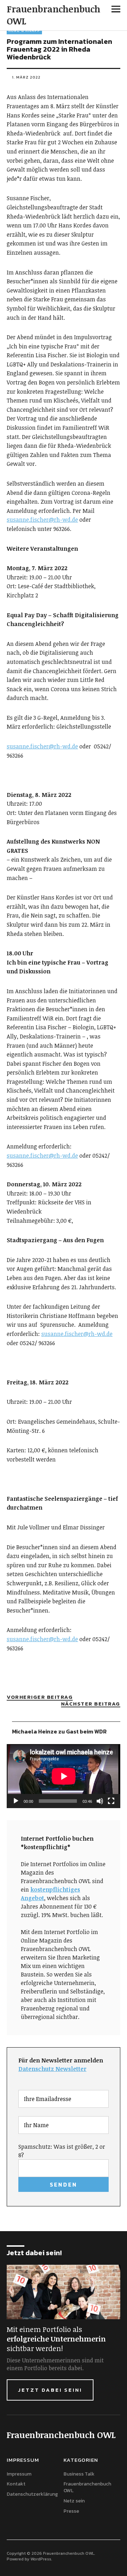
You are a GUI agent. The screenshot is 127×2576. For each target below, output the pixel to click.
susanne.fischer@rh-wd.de (42, 520)
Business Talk (79, 2474)
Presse (71, 2511)
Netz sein (74, 2501)
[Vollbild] (111, 1801)
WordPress (41, 2559)
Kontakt (16, 2484)
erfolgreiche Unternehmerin (56, 2339)
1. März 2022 (26, 77)
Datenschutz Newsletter (52, 2069)
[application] (64, 1776)
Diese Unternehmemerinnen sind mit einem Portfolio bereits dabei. (55, 2364)
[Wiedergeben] (16, 1801)
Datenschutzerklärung (32, 2494)
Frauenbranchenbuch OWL (53, 15)
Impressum (19, 2474)
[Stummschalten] (100, 1801)
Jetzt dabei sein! (50, 2390)
